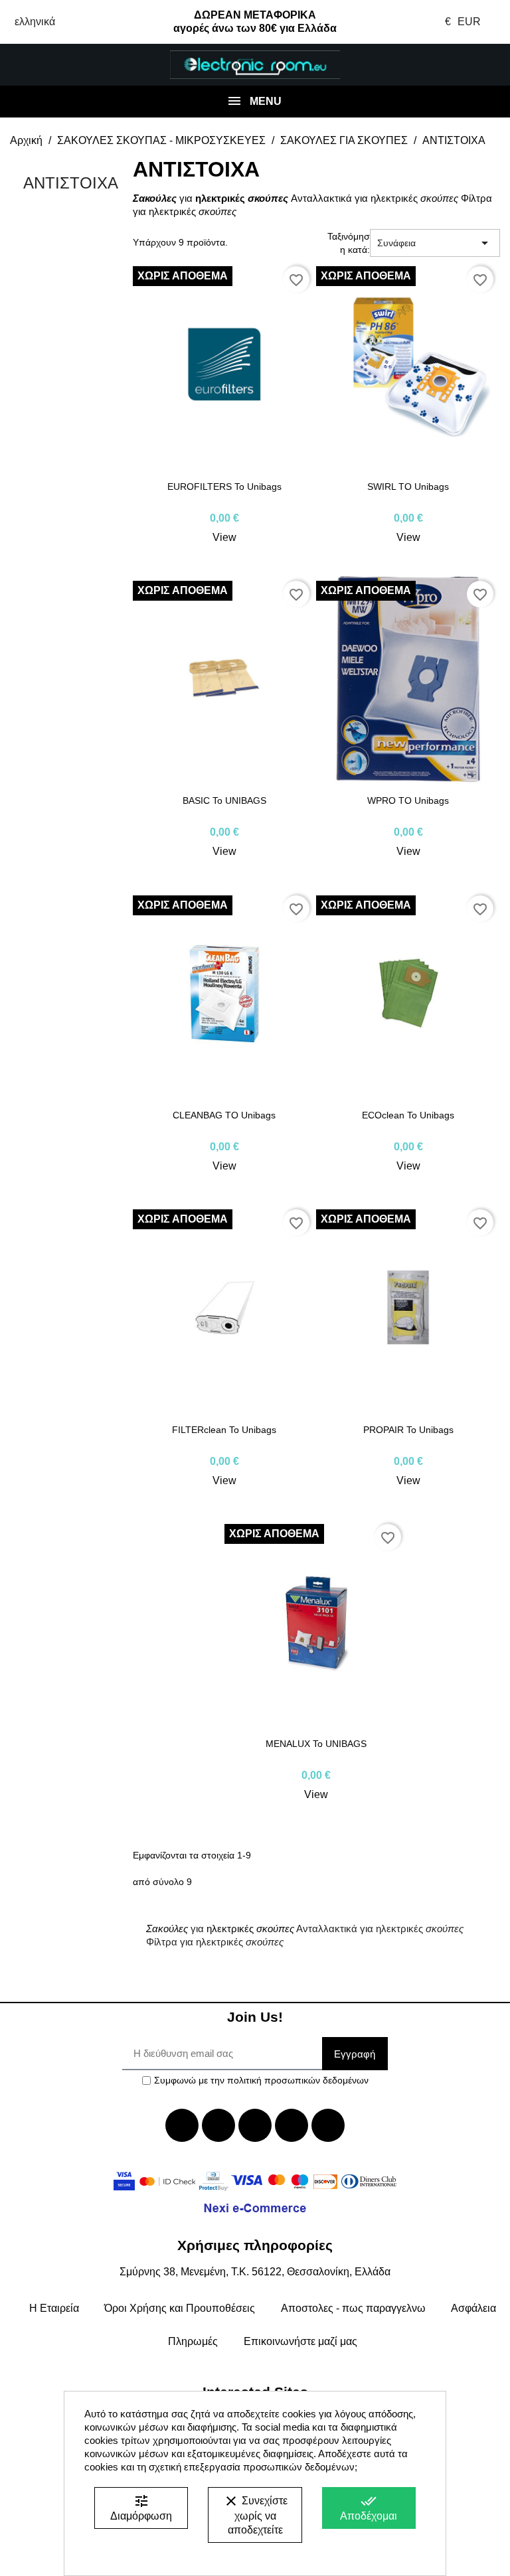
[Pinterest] (328, 2125)
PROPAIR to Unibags (408, 1430)
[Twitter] (218, 2125)
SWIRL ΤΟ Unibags (408, 487)
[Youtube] (255, 2125)
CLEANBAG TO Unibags (224, 1115)
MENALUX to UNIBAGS (316, 1744)
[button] (42, 65)
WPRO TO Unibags (408, 800)
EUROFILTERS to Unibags (224, 487)
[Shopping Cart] (467, 65)
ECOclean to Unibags (408, 1115)
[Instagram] (292, 2125)
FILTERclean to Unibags (224, 1430)
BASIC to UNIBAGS (224, 800)
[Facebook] (182, 2125)
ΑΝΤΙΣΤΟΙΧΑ (71, 183)
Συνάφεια (435, 243)
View (224, 537)
